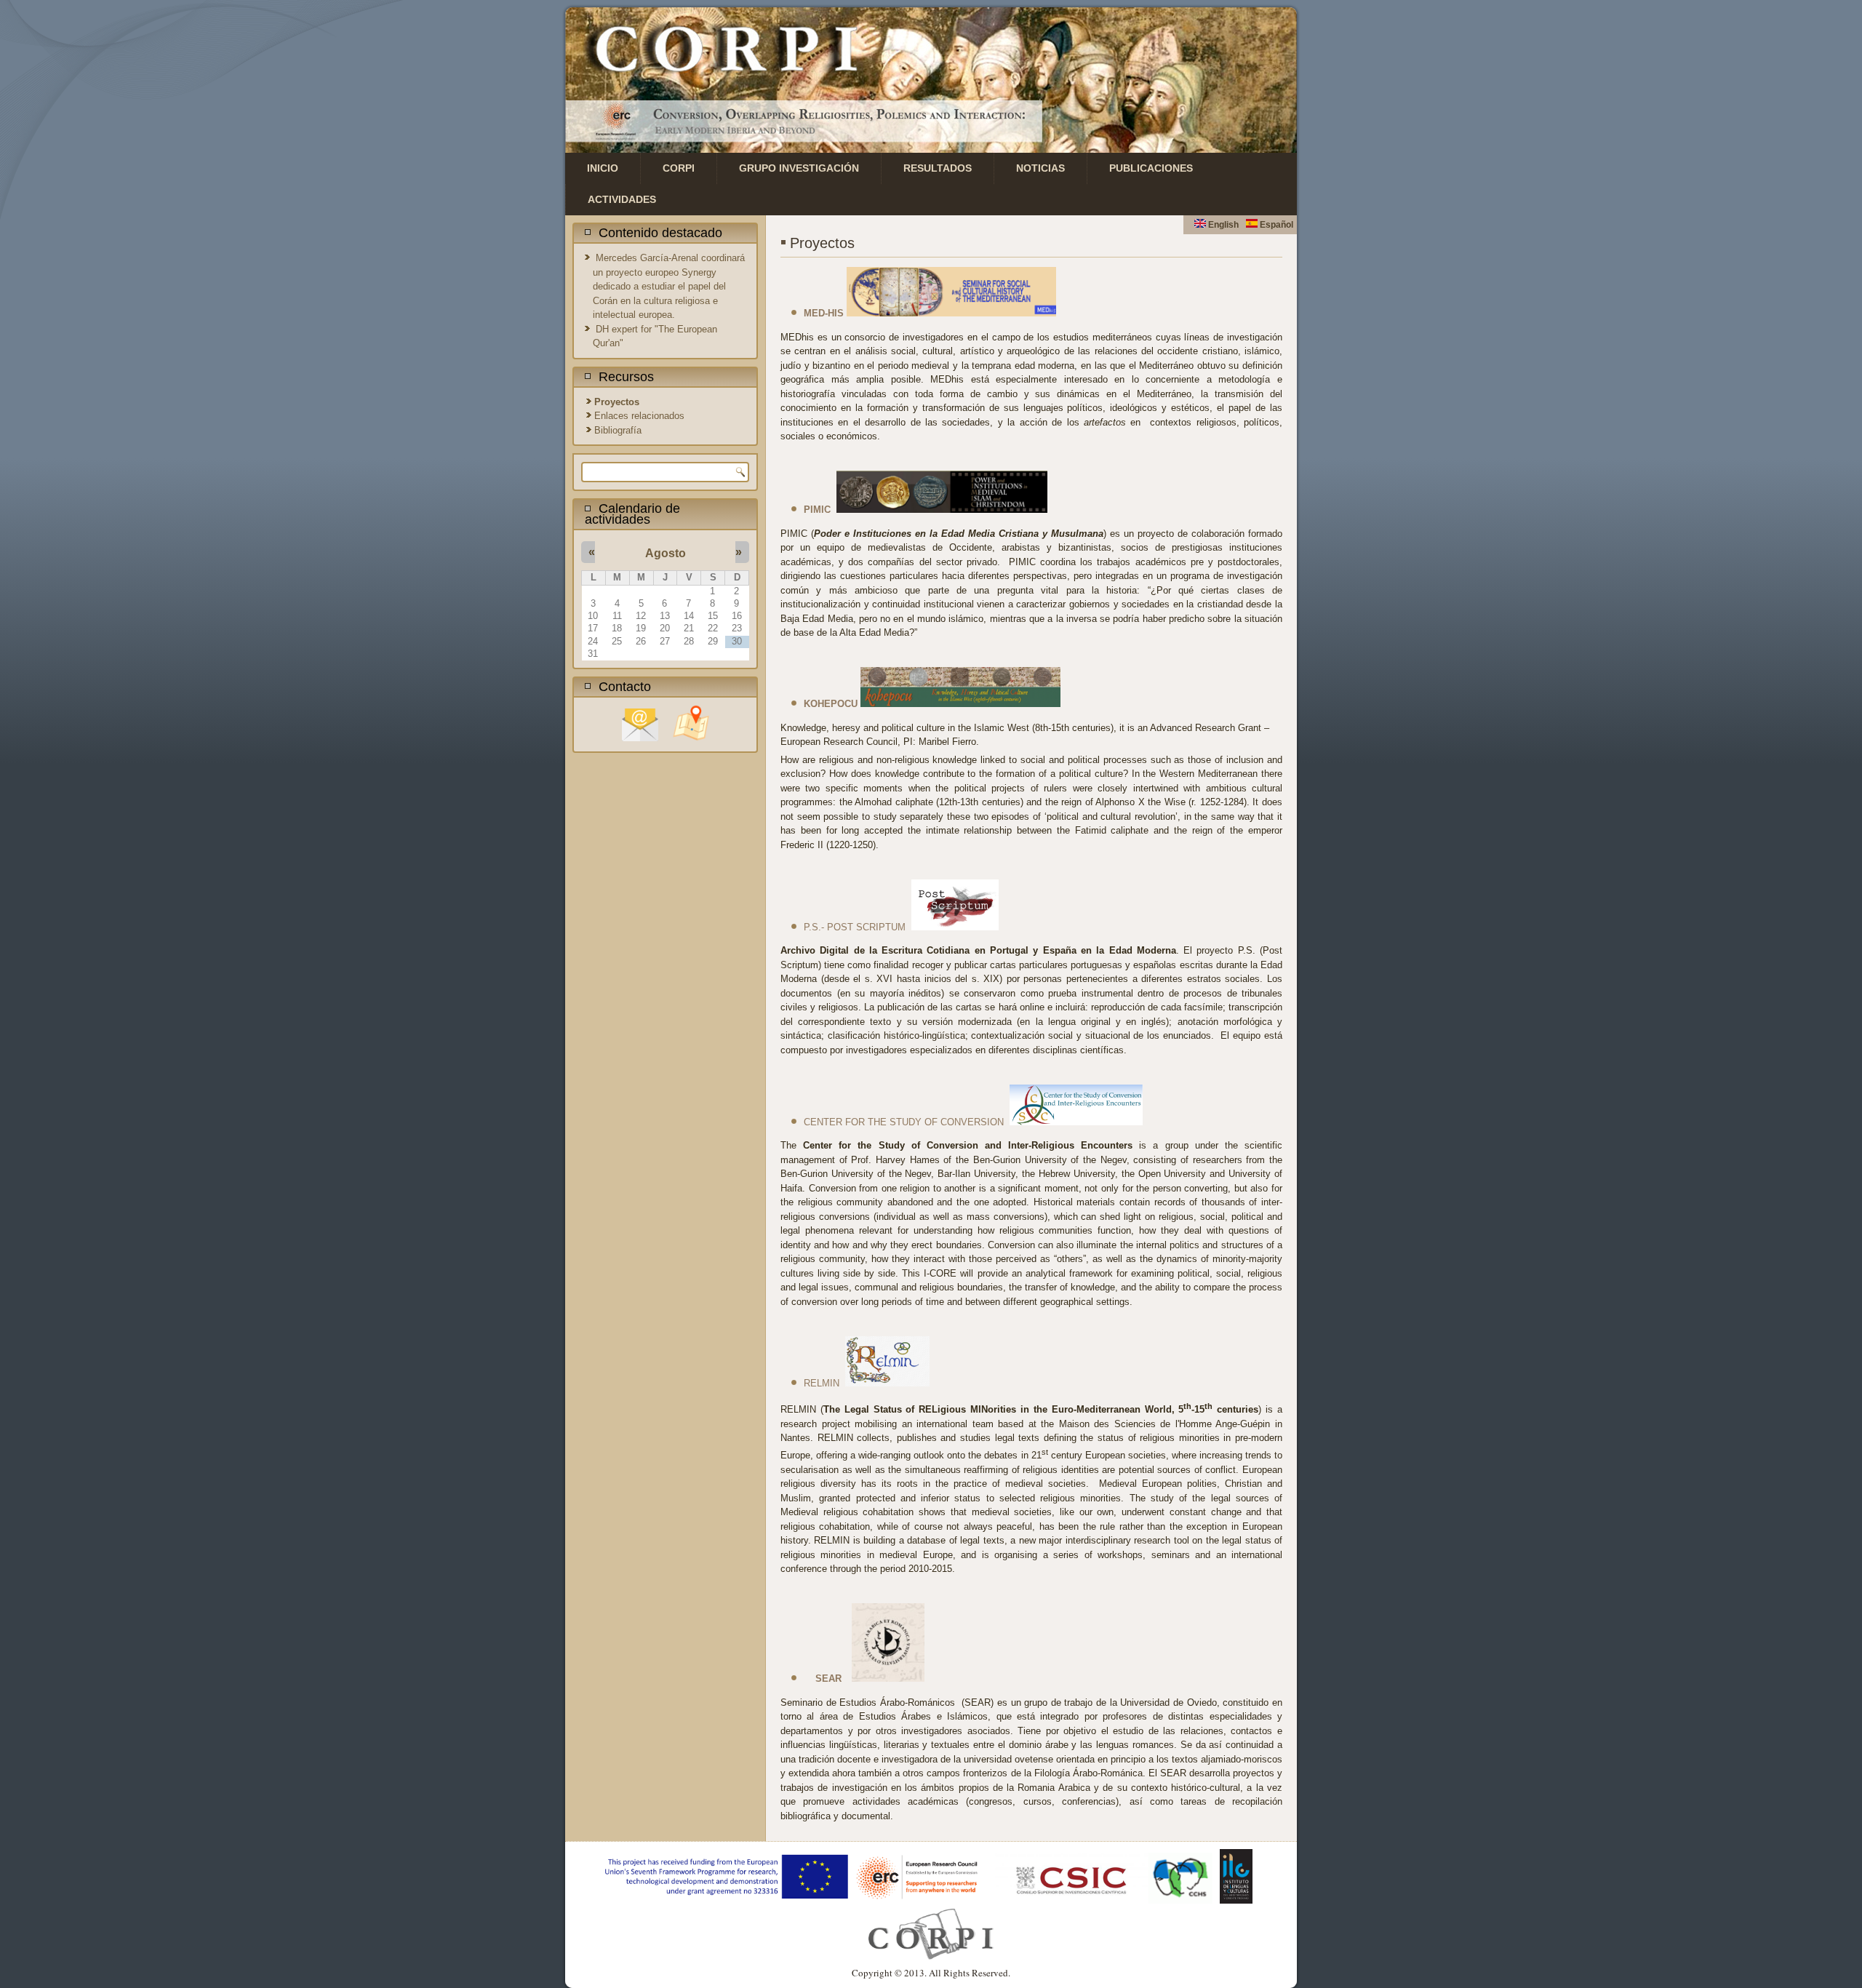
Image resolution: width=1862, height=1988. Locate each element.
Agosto (666, 553)
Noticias (1040, 168)
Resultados (938, 168)
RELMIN (822, 1383)
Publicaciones (1151, 168)
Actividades (622, 199)
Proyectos (617, 402)
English (1222, 225)
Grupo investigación (799, 168)
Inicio (603, 168)
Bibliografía (618, 430)
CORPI (679, 168)
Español (1275, 225)
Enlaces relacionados (639, 416)
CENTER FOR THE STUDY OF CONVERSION (904, 1122)
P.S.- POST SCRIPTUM (855, 927)
